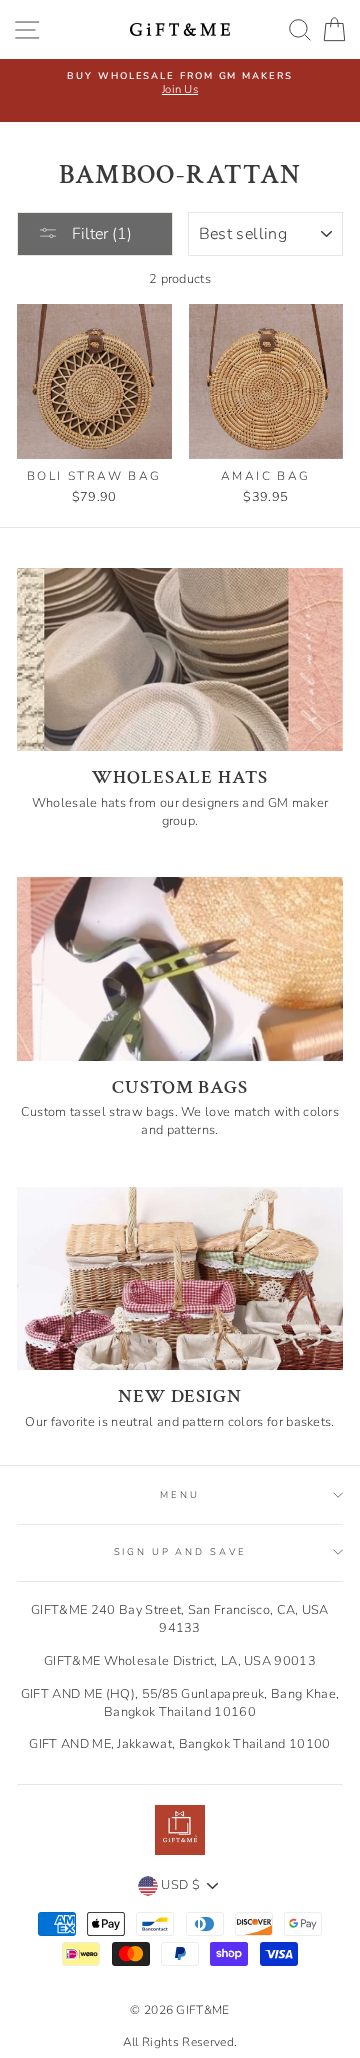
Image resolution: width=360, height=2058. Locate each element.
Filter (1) (100, 234)
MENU (179, 1494)
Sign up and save (180, 1551)
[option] (180, 83)
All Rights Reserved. (180, 2042)
